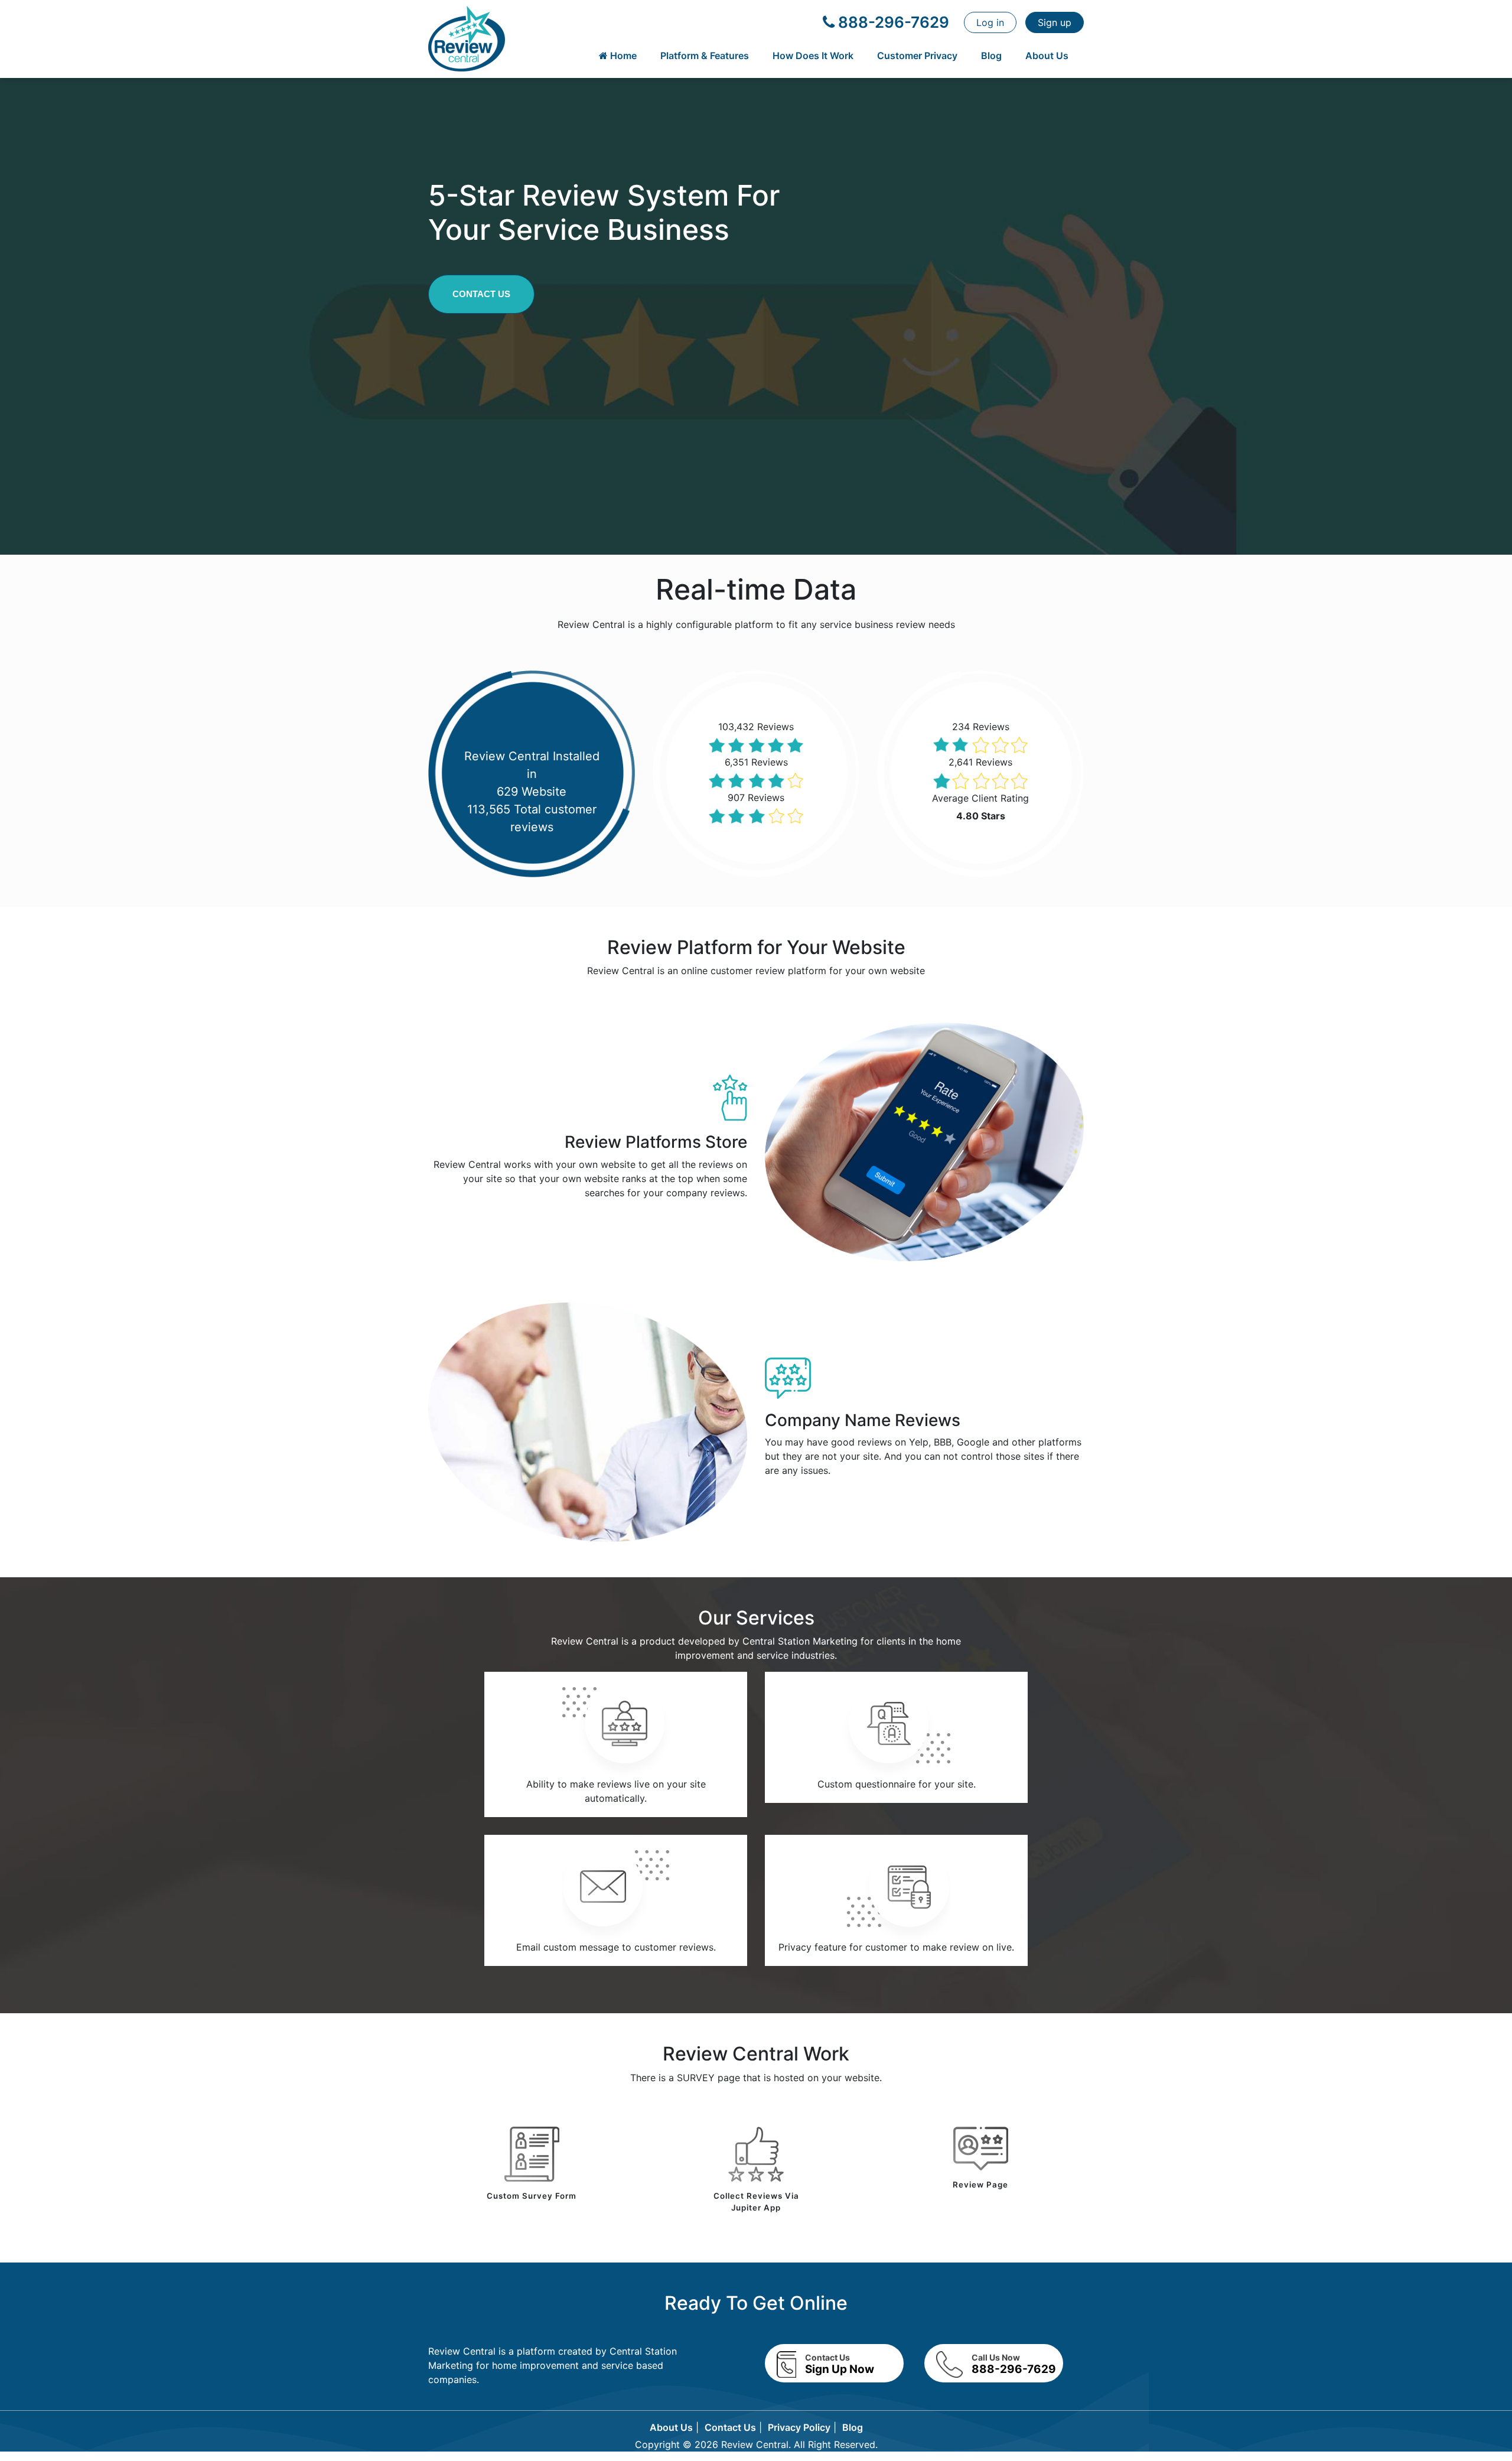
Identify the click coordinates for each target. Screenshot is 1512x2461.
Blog (991, 56)
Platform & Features (705, 56)
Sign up (1055, 22)
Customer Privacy (917, 56)
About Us (1047, 56)
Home (622, 56)
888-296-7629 (892, 22)
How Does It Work (813, 56)
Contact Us (481, 294)
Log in (990, 22)
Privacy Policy (799, 2427)
